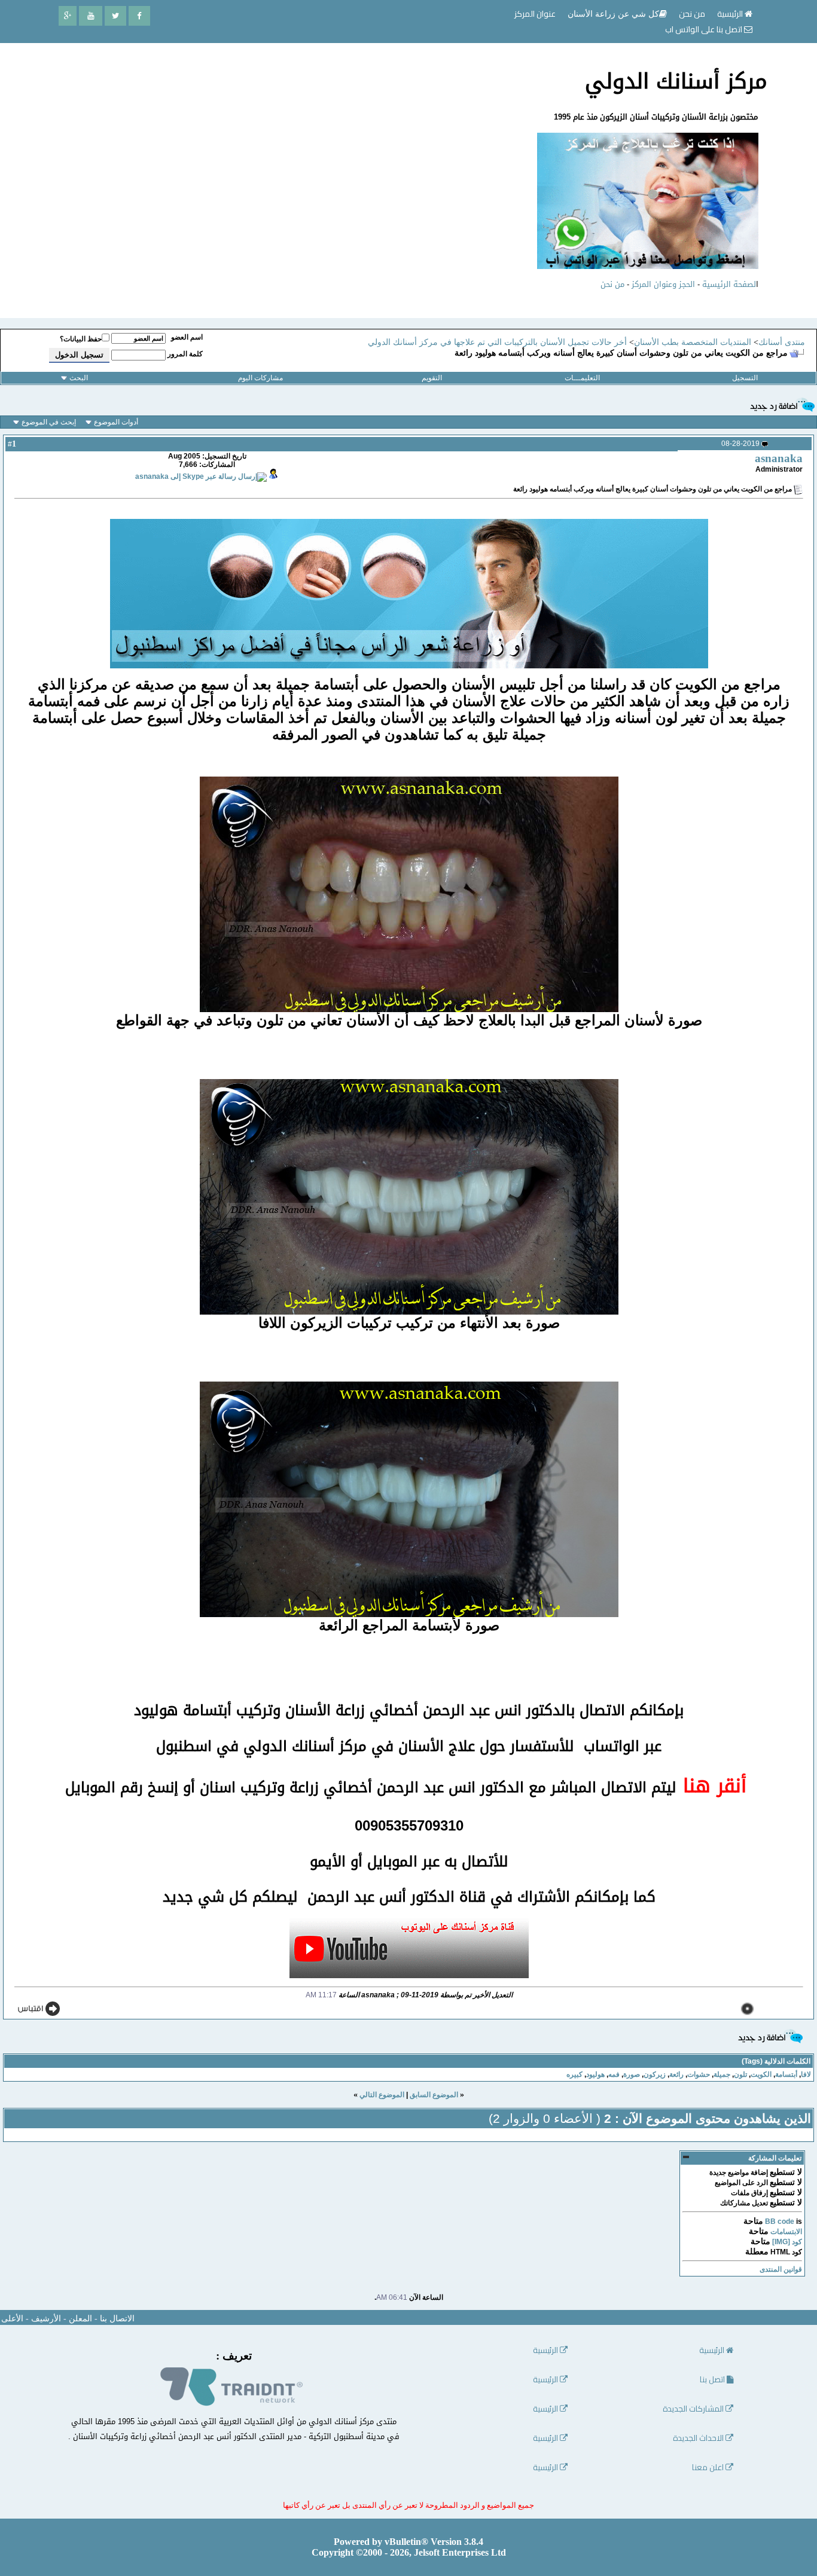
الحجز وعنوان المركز (663, 284)
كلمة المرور (185, 354)
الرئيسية (731, 14)
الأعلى (12, 2319)
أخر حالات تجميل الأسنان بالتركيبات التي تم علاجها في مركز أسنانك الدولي (497, 342)
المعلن (80, 2319)
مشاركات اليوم (260, 378)
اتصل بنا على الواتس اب (705, 29)
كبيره (574, 2074)
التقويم (432, 378)
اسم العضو (187, 337)
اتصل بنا (713, 2380)
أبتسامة (786, 2074)
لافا (806, 2074)
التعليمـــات (582, 378)
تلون (740, 2074)
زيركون (655, 2074)
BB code (780, 2221)
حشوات (699, 2074)
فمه (614, 2074)
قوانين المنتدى (781, 2269)
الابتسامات (786, 2232)
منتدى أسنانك (782, 342)
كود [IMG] (787, 2242)
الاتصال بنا (117, 2319)
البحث (79, 378)
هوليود (595, 2074)
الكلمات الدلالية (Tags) (776, 2061)
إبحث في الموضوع (49, 422)
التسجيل (745, 378)
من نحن (612, 284)
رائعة (676, 2074)
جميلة (722, 2074)
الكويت (761, 2074)
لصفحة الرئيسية (729, 284)
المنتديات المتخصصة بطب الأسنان (693, 342)
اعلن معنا (709, 2467)
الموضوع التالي (382, 2095)
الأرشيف (46, 2319)
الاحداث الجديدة (699, 2438)
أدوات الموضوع (116, 422)
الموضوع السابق (434, 2095)
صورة (632, 2074)
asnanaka (779, 458)
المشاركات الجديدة (694, 2409)
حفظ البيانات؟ (81, 339)
